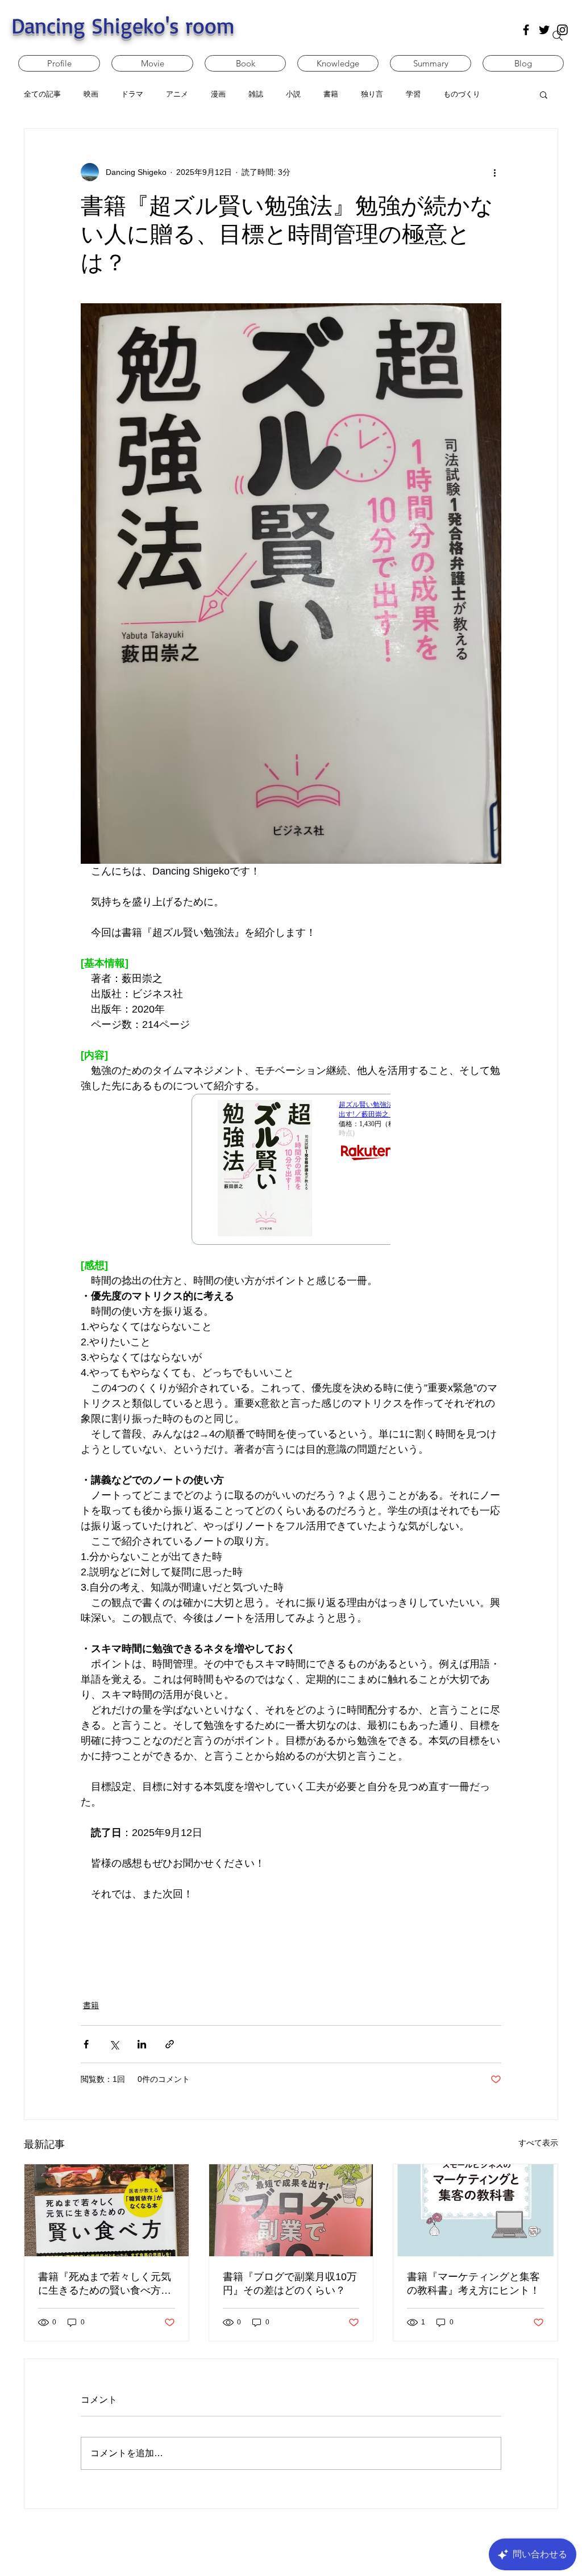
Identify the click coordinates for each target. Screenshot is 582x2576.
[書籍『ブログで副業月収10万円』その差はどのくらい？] (291, 2210)
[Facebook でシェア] (86, 2044)
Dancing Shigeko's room (123, 25)
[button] (544, 94)
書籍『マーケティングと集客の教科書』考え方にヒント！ (473, 2284)
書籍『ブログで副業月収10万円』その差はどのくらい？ (290, 2284)
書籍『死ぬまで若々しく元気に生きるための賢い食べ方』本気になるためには (105, 2284)
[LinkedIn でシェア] (142, 2044)
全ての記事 (42, 94)
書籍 (91, 2005)
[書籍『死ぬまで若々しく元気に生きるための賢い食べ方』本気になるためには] (107, 2210)
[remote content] (291, 1176)
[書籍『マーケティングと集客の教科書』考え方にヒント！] (475, 2210)
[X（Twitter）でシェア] (114, 2044)
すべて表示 (538, 2143)
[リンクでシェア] (170, 2044)
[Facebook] (526, 30)
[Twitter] (544, 30)
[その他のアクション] (494, 172)
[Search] (558, 36)
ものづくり (462, 94)
